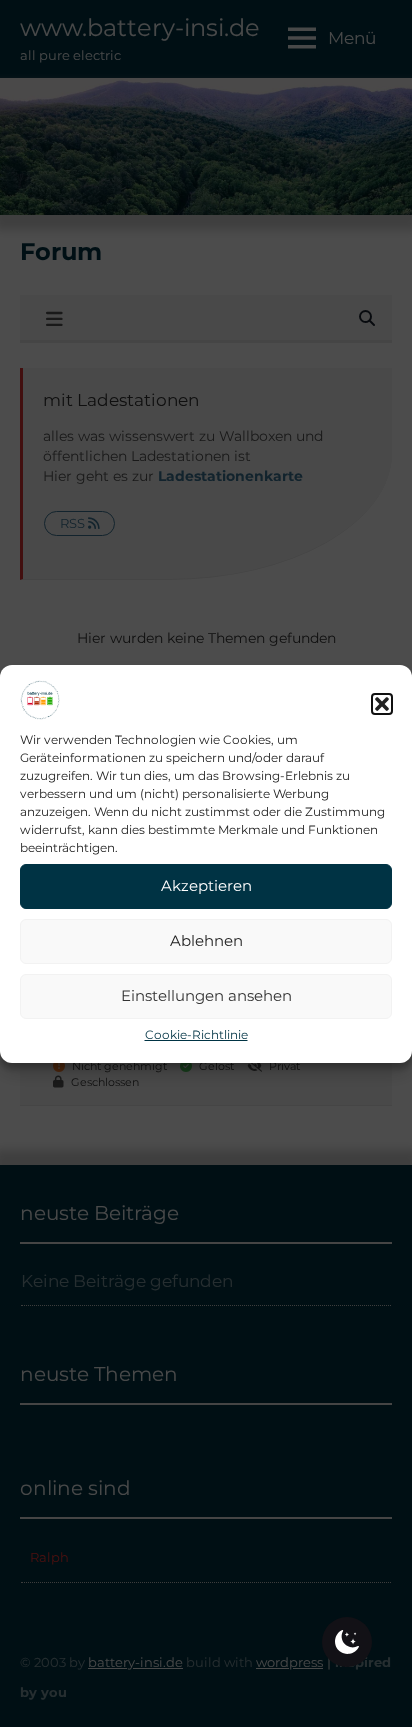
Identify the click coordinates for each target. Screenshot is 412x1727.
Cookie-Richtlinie (196, 1034)
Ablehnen (206, 940)
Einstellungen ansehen (206, 995)
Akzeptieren (206, 885)
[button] (382, 704)
